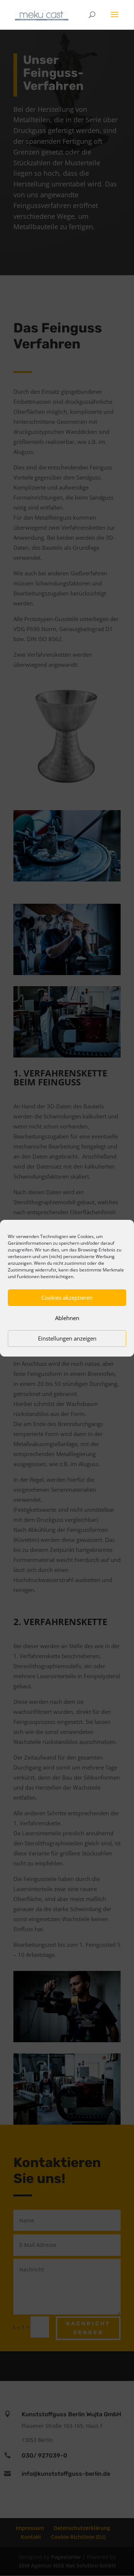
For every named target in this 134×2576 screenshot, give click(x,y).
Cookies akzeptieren (67, 1297)
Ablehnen (67, 1318)
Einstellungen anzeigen (67, 1338)
